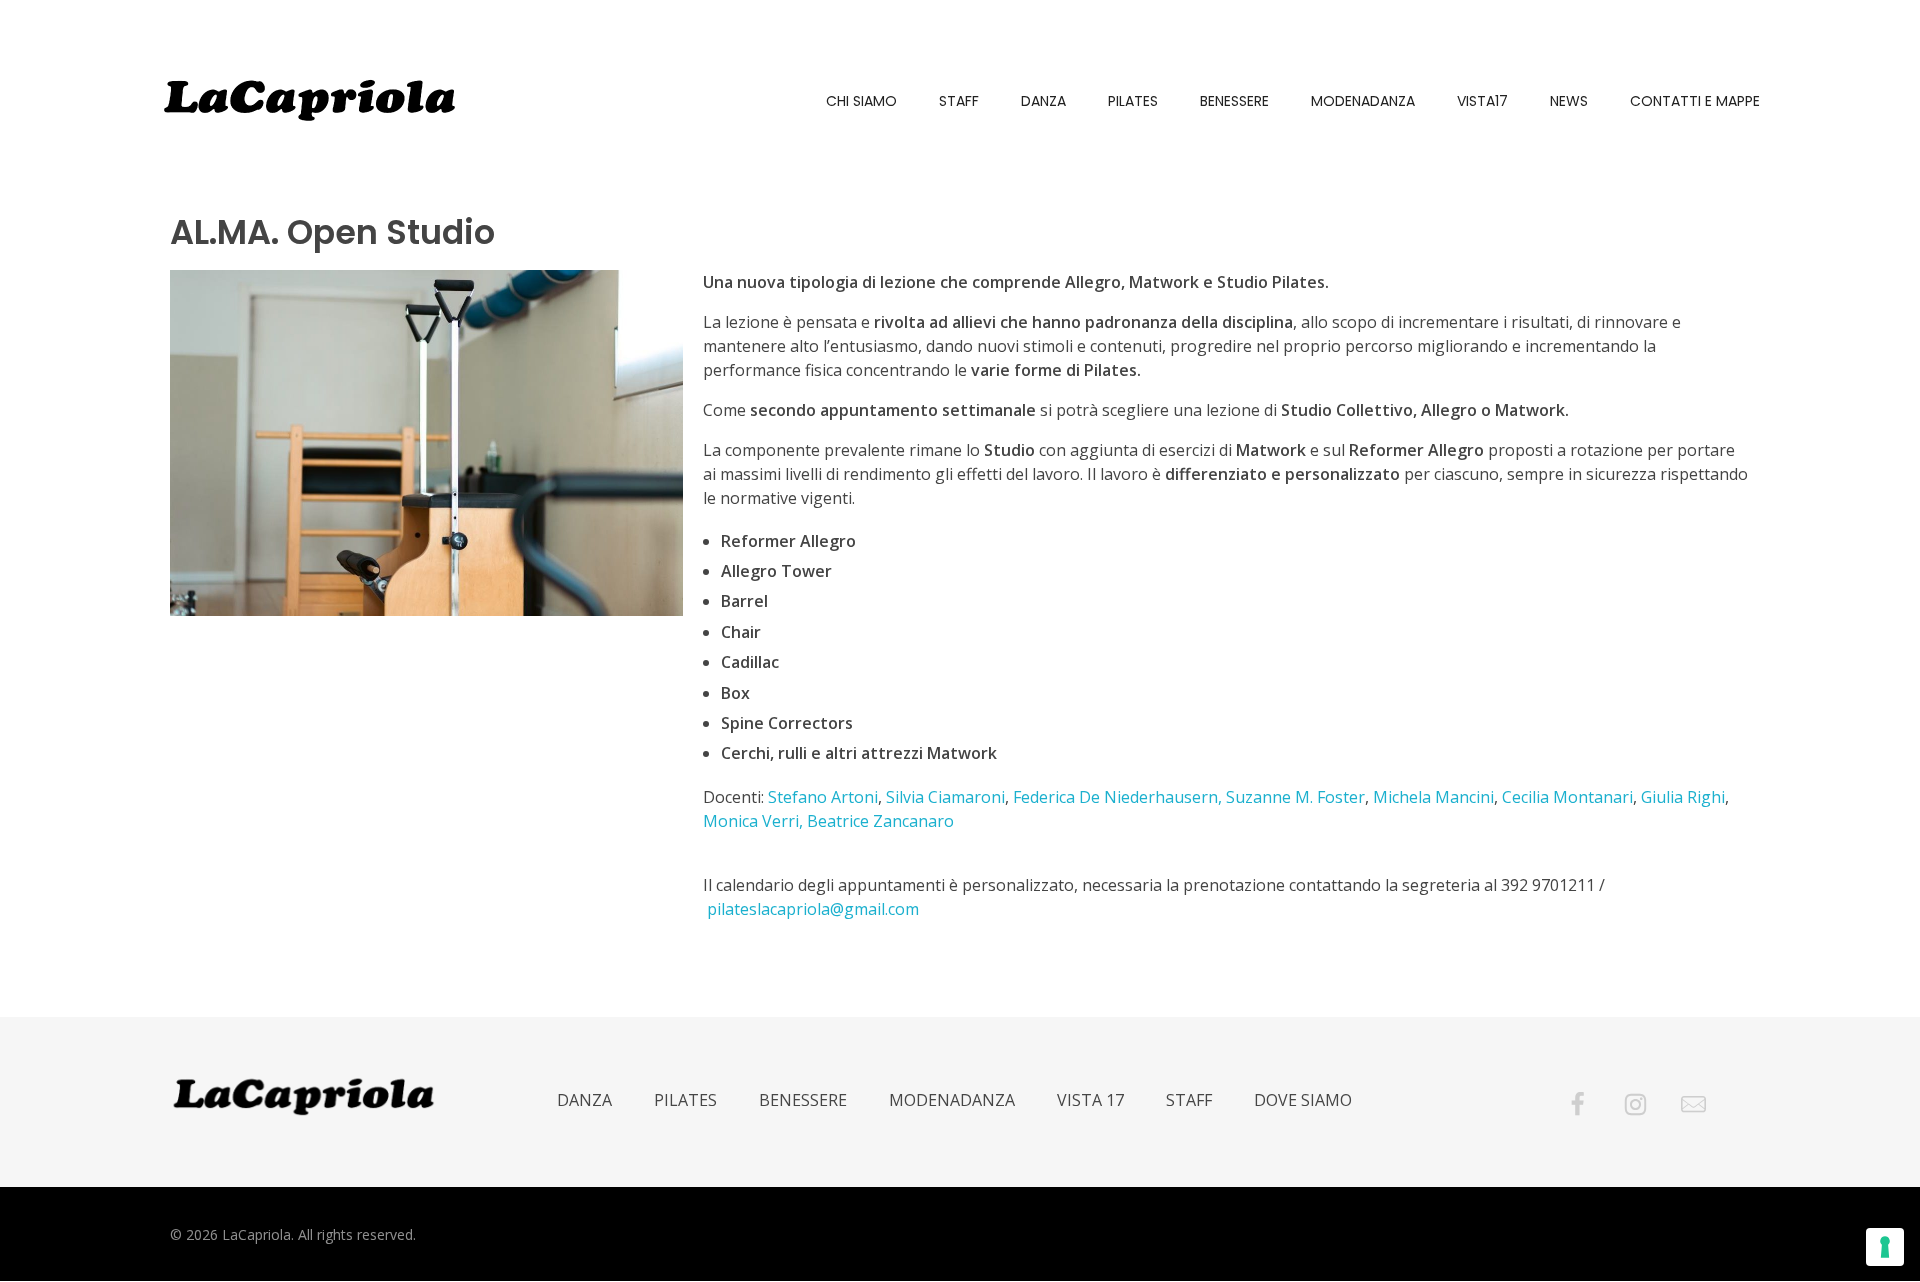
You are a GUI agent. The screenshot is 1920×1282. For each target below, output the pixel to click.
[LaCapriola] (310, 100)
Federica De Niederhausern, (1117, 797)
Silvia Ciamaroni (945, 797)
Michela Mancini (1433, 797)
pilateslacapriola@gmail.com (813, 909)
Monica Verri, (753, 821)
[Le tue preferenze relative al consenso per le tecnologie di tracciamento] (1885, 1247)
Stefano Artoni (823, 797)
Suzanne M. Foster (1295, 797)
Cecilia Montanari (1567, 797)
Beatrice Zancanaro (880, 821)
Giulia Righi (1683, 797)
